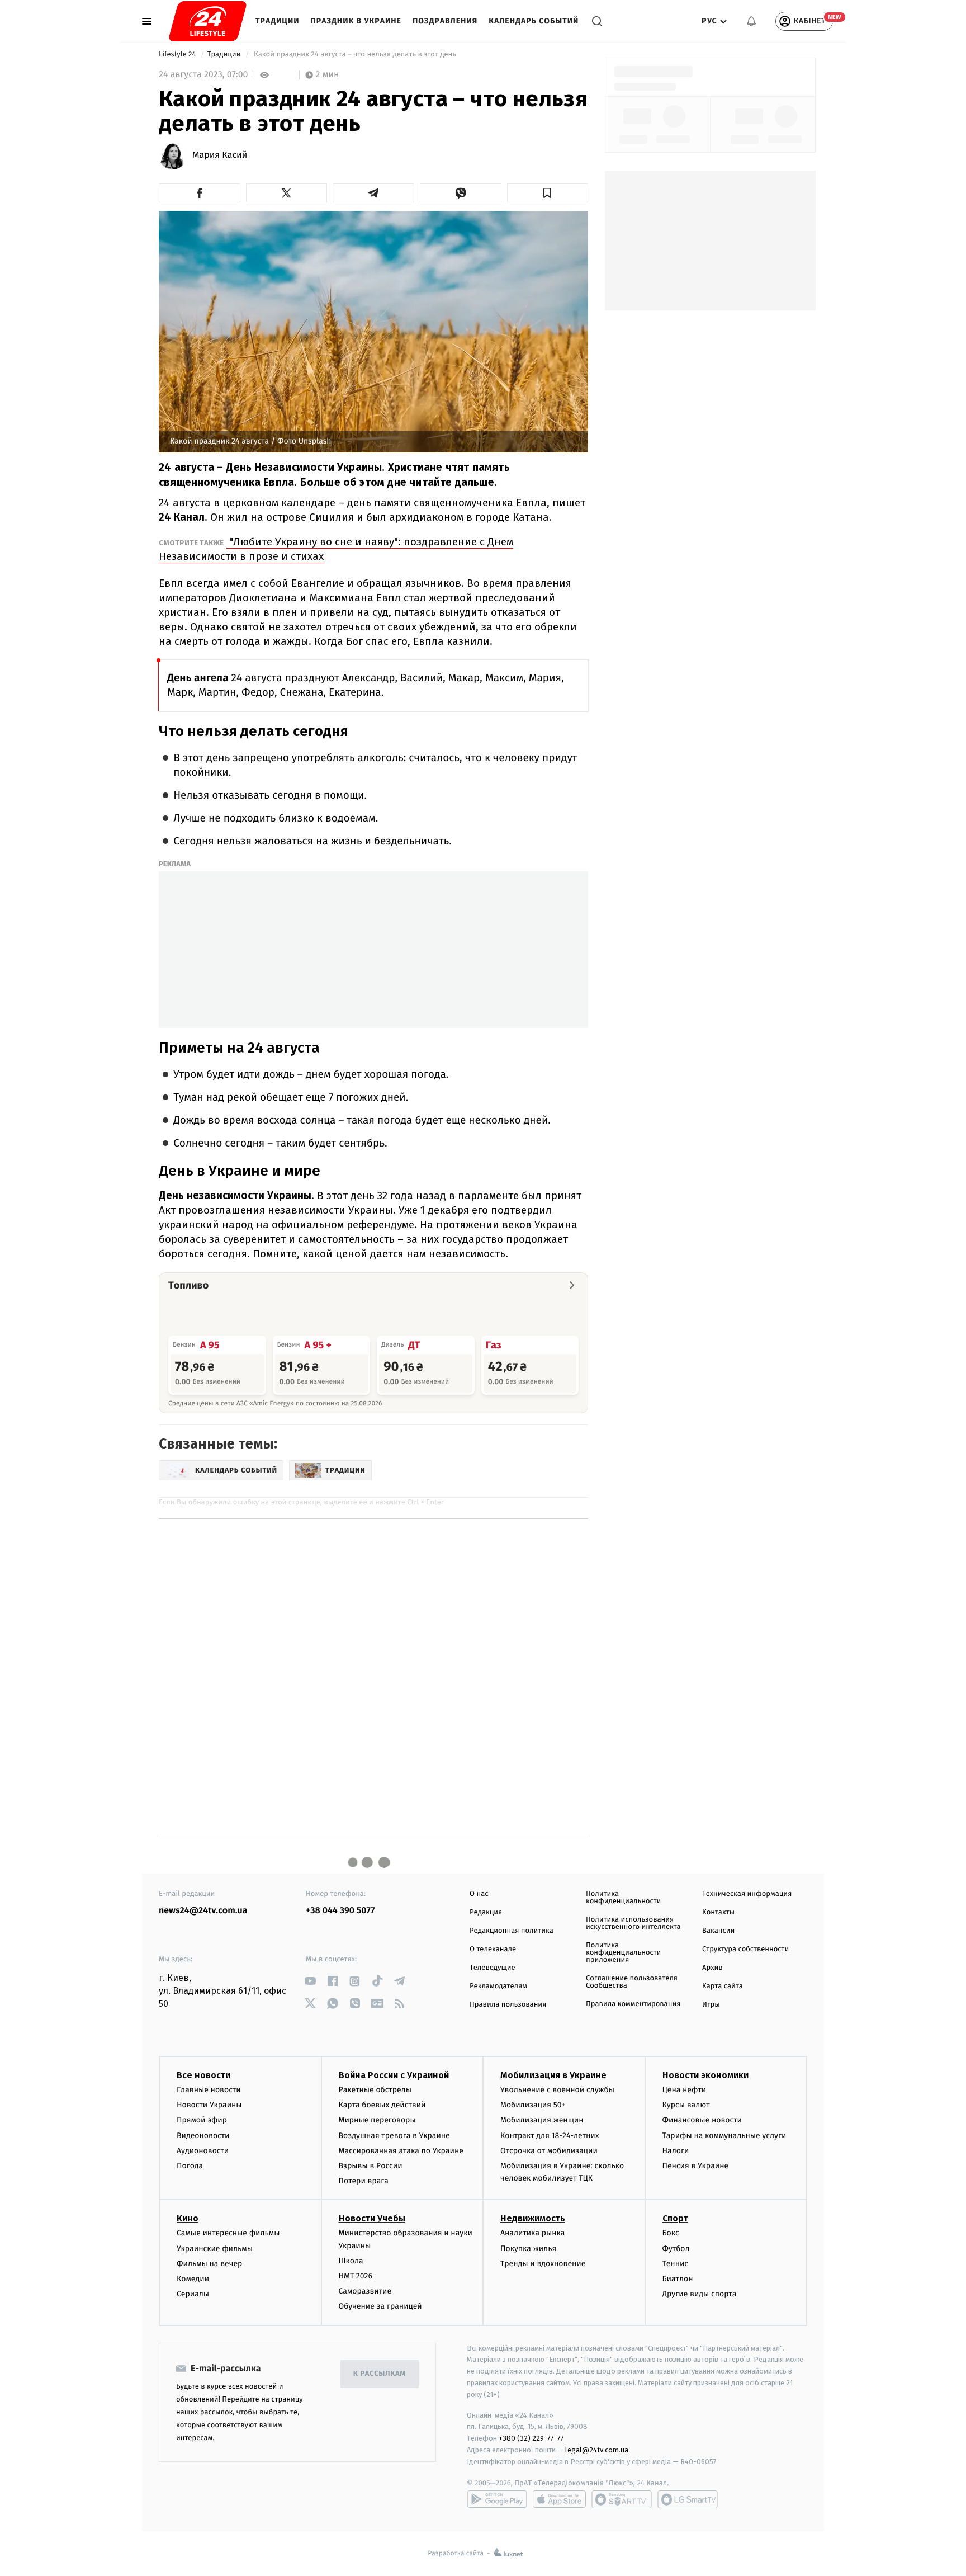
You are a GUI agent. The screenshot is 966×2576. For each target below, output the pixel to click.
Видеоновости (203, 2136)
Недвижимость (533, 2218)
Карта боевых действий (382, 2105)
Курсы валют (686, 2105)
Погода (190, 2166)
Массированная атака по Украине (401, 2151)
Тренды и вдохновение (543, 2264)
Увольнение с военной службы (557, 2090)
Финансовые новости (702, 2120)
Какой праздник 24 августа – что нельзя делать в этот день (355, 55)
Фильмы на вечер (209, 2264)
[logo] (208, 21)
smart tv (622, 2499)
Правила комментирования (633, 2004)
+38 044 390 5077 (340, 1911)
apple (559, 2499)
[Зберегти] (548, 193)
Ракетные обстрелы (375, 2090)
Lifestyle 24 (178, 55)
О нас (479, 1894)
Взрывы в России (371, 2166)
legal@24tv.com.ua (597, 2450)
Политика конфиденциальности (623, 1898)
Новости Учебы (372, 2218)
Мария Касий (220, 155)
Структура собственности (745, 1949)
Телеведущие (493, 1968)
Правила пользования (508, 2005)
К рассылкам (380, 2374)
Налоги (676, 2151)
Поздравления (445, 21)
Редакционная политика (512, 1931)
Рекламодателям (498, 1986)
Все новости (203, 2075)
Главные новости (209, 2090)
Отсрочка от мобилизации (549, 2151)
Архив (712, 1968)
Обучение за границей (380, 2306)
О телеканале (493, 1949)
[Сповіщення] (751, 21)
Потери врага (364, 2181)
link (310, 1981)
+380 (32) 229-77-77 (531, 2438)
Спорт (675, 2218)
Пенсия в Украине (696, 2166)
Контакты (718, 1912)
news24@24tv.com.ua (203, 1911)
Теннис (676, 2264)
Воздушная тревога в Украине (394, 2136)
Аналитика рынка (533, 2233)
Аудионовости (203, 2151)
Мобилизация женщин (542, 2120)
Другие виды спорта (700, 2294)
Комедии (193, 2279)
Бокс (671, 2233)
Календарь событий (534, 21)
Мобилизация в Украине (553, 2075)
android (497, 2499)
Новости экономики (705, 2075)
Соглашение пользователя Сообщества (632, 1982)
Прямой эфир (202, 2120)
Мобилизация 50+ (533, 2105)
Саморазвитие (365, 2291)
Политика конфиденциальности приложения (623, 1953)
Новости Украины (209, 2105)
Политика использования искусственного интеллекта (633, 1923)
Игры (711, 2005)
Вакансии (718, 1931)
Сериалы (193, 2294)
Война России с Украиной (394, 2075)
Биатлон (678, 2279)
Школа (351, 2261)
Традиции (278, 21)
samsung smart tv (688, 2499)
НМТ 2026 (356, 2276)
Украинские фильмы (215, 2249)
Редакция (486, 1912)
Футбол (676, 2249)
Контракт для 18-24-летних (550, 2136)
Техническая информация (747, 1894)
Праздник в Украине (356, 21)
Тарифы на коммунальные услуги (724, 2136)
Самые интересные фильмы (228, 2233)
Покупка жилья (528, 2249)
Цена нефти (685, 2090)
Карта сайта (723, 1986)
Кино (188, 2218)
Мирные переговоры (377, 2120)
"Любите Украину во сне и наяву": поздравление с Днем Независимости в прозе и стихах (336, 549)
